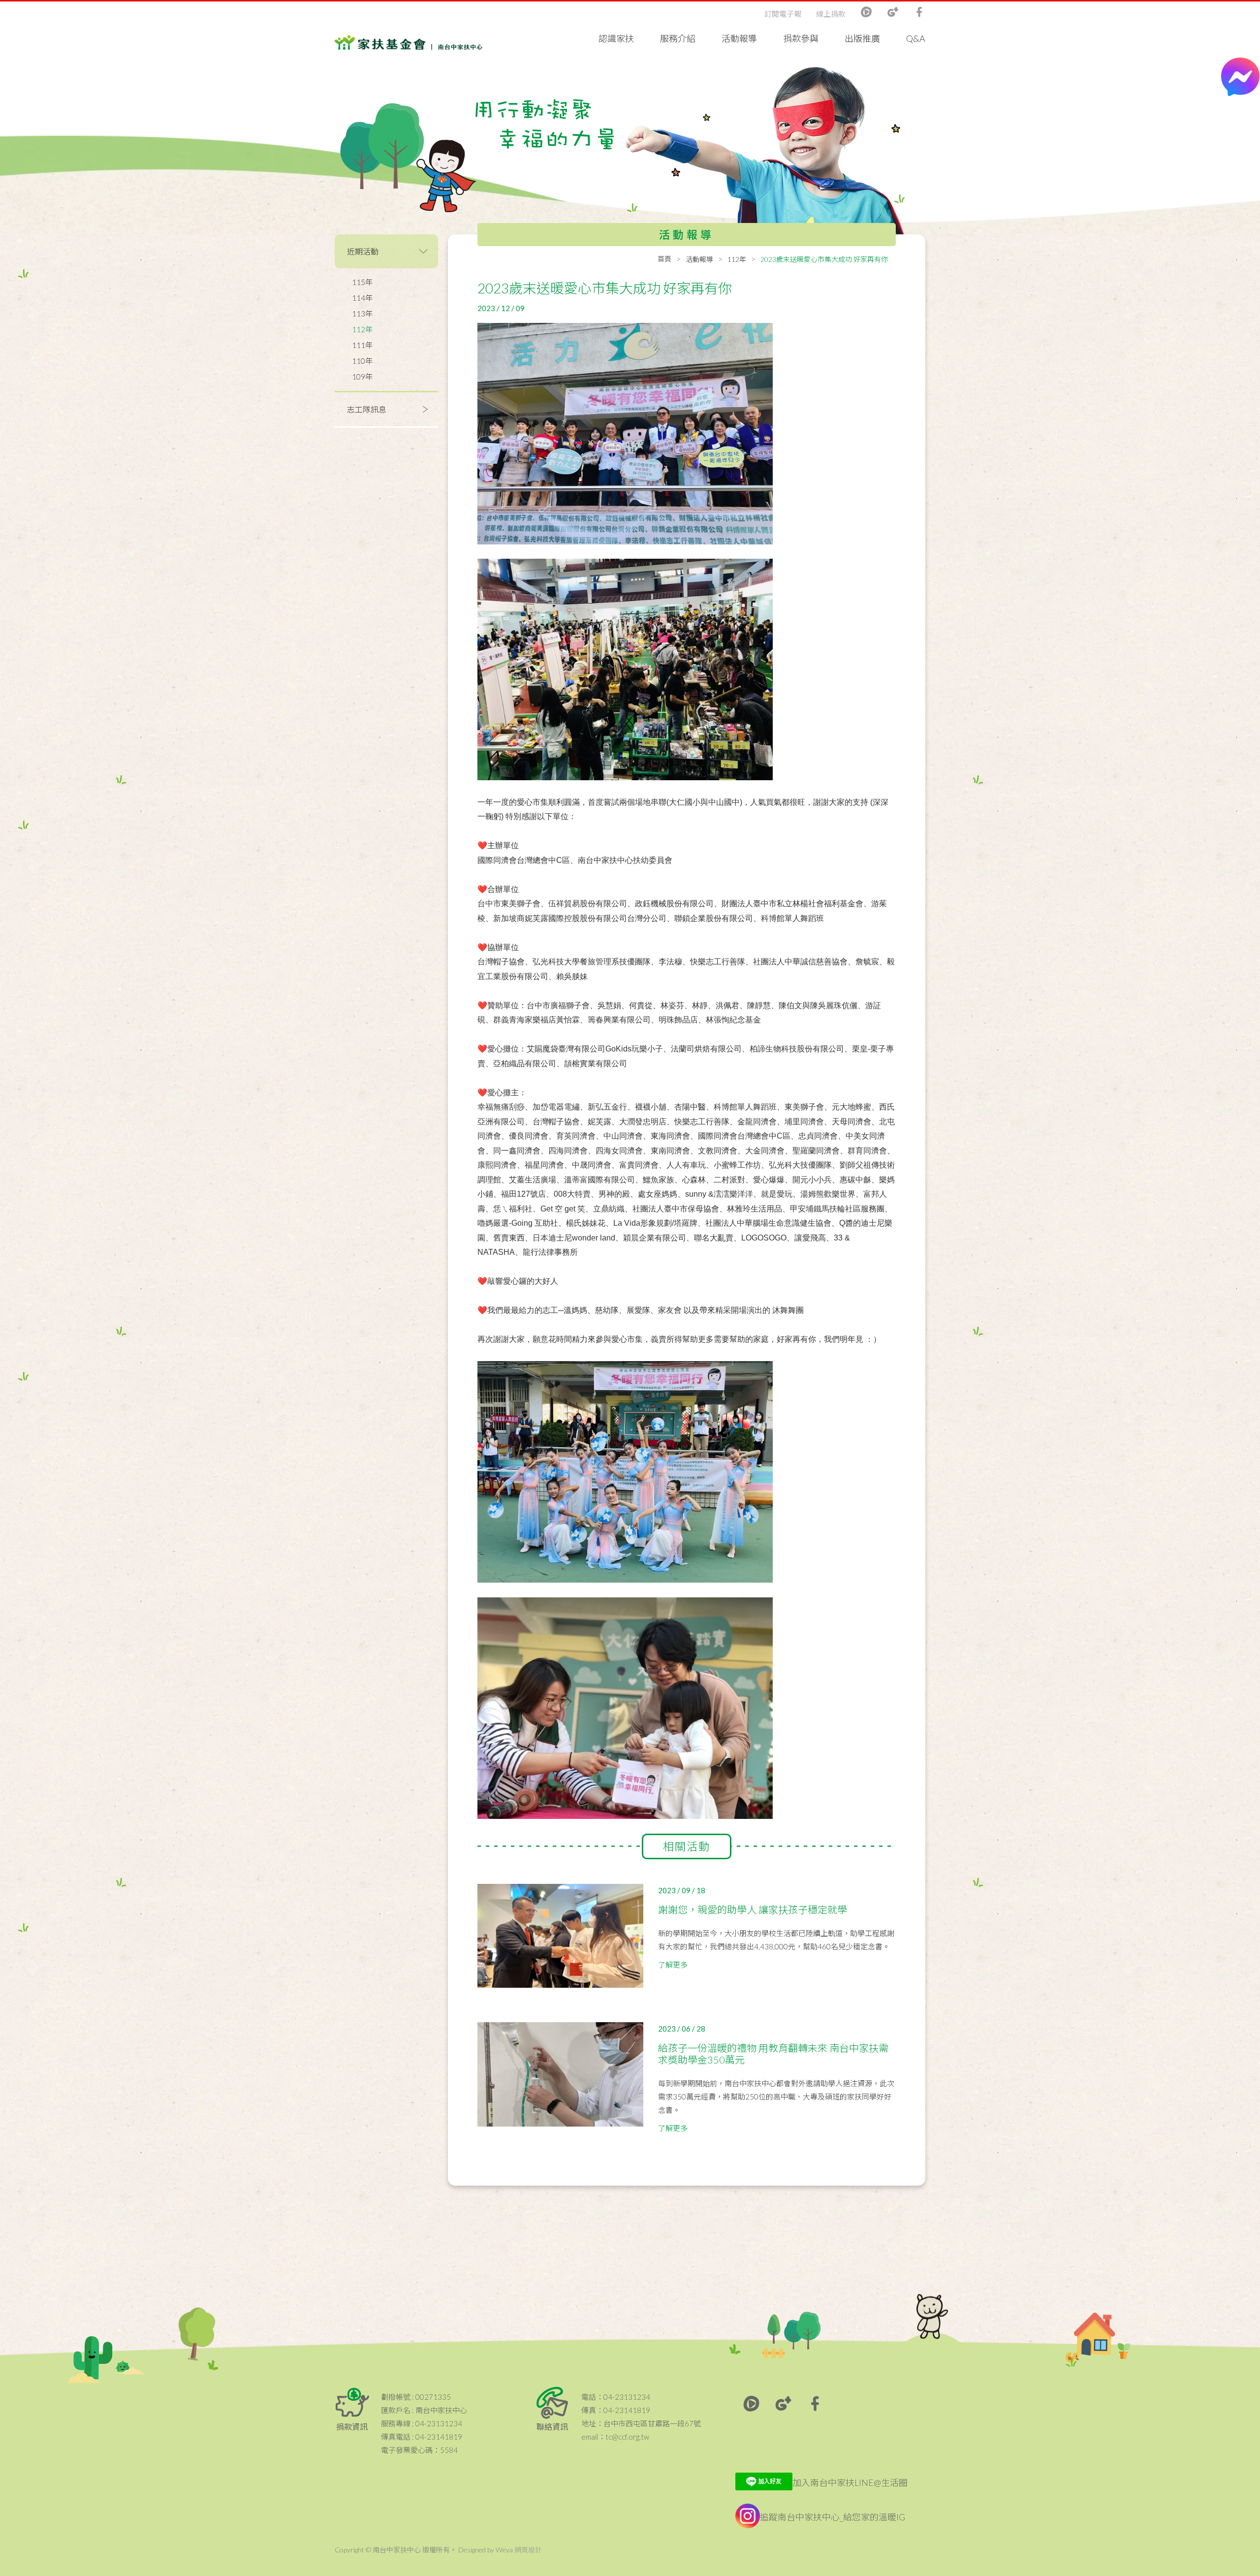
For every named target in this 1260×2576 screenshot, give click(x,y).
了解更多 (673, 1965)
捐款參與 (801, 38)
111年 (362, 345)
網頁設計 (528, 2550)
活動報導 (739, 38)
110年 (362, 361)
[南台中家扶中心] (409, 34)
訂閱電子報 (783, 14)
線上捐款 (831, 14)
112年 (362, 329)
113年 (362, 314)
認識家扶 (616, 38)
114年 (362, 298)
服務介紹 (678, 38)
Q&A (916, 38)
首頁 (664, 259)
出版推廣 (862, 38)
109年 (362, 377)
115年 (362, 282)
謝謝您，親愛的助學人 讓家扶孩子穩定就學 (753, 1909)
